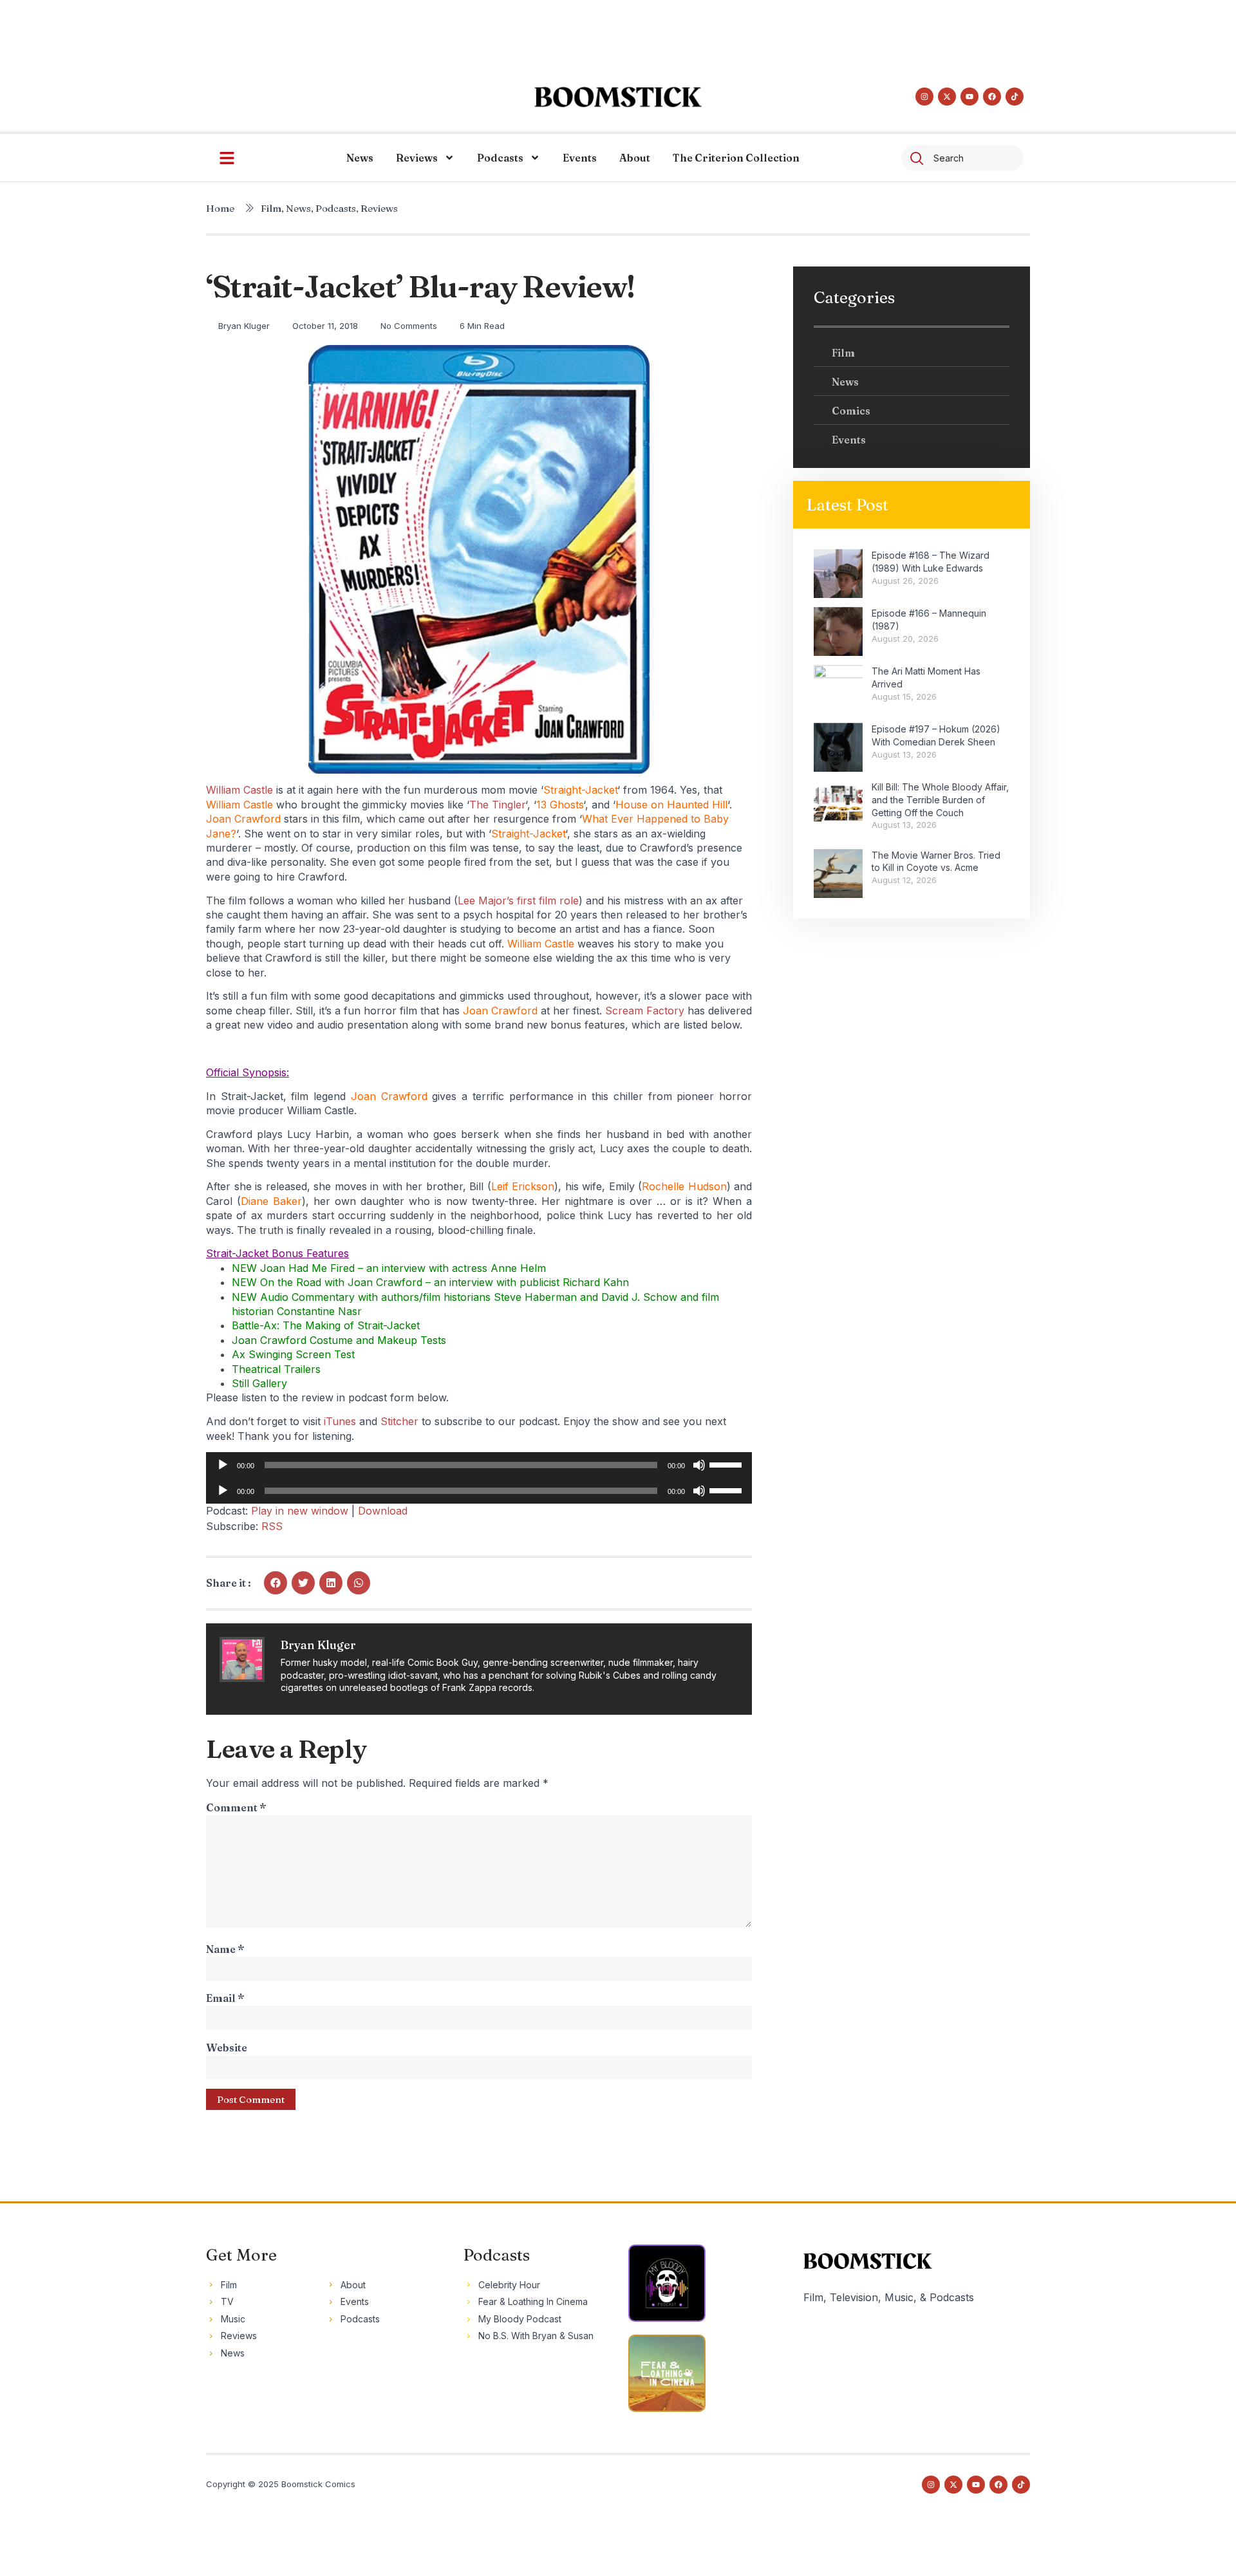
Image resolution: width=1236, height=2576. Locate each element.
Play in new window (300, 1511)
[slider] (727, 1464)
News (360, 158)
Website (227, 2048)
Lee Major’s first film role (518, 901)
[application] (479, 1465)
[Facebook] (992, 97)
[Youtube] (969, 97)
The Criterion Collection (736, 158)
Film (271, 208)
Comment (236, 1807)
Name (225, 1949)
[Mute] (699, 1465)
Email (225, 1998)
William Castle (239, 790)
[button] (276, 1583)
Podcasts (500, 158)
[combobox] (962, 158)
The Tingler (497, 805)
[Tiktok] (1015, 97)
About (635, 158)
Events (580, 158)
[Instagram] (924, 97)
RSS (272, 1526)
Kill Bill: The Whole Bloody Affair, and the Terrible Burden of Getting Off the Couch (940, 799)
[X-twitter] (947, 97)
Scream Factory (645, 1011)
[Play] (223, 1465)
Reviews (417, 158)
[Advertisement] (618, 29)
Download (383, 1511)
